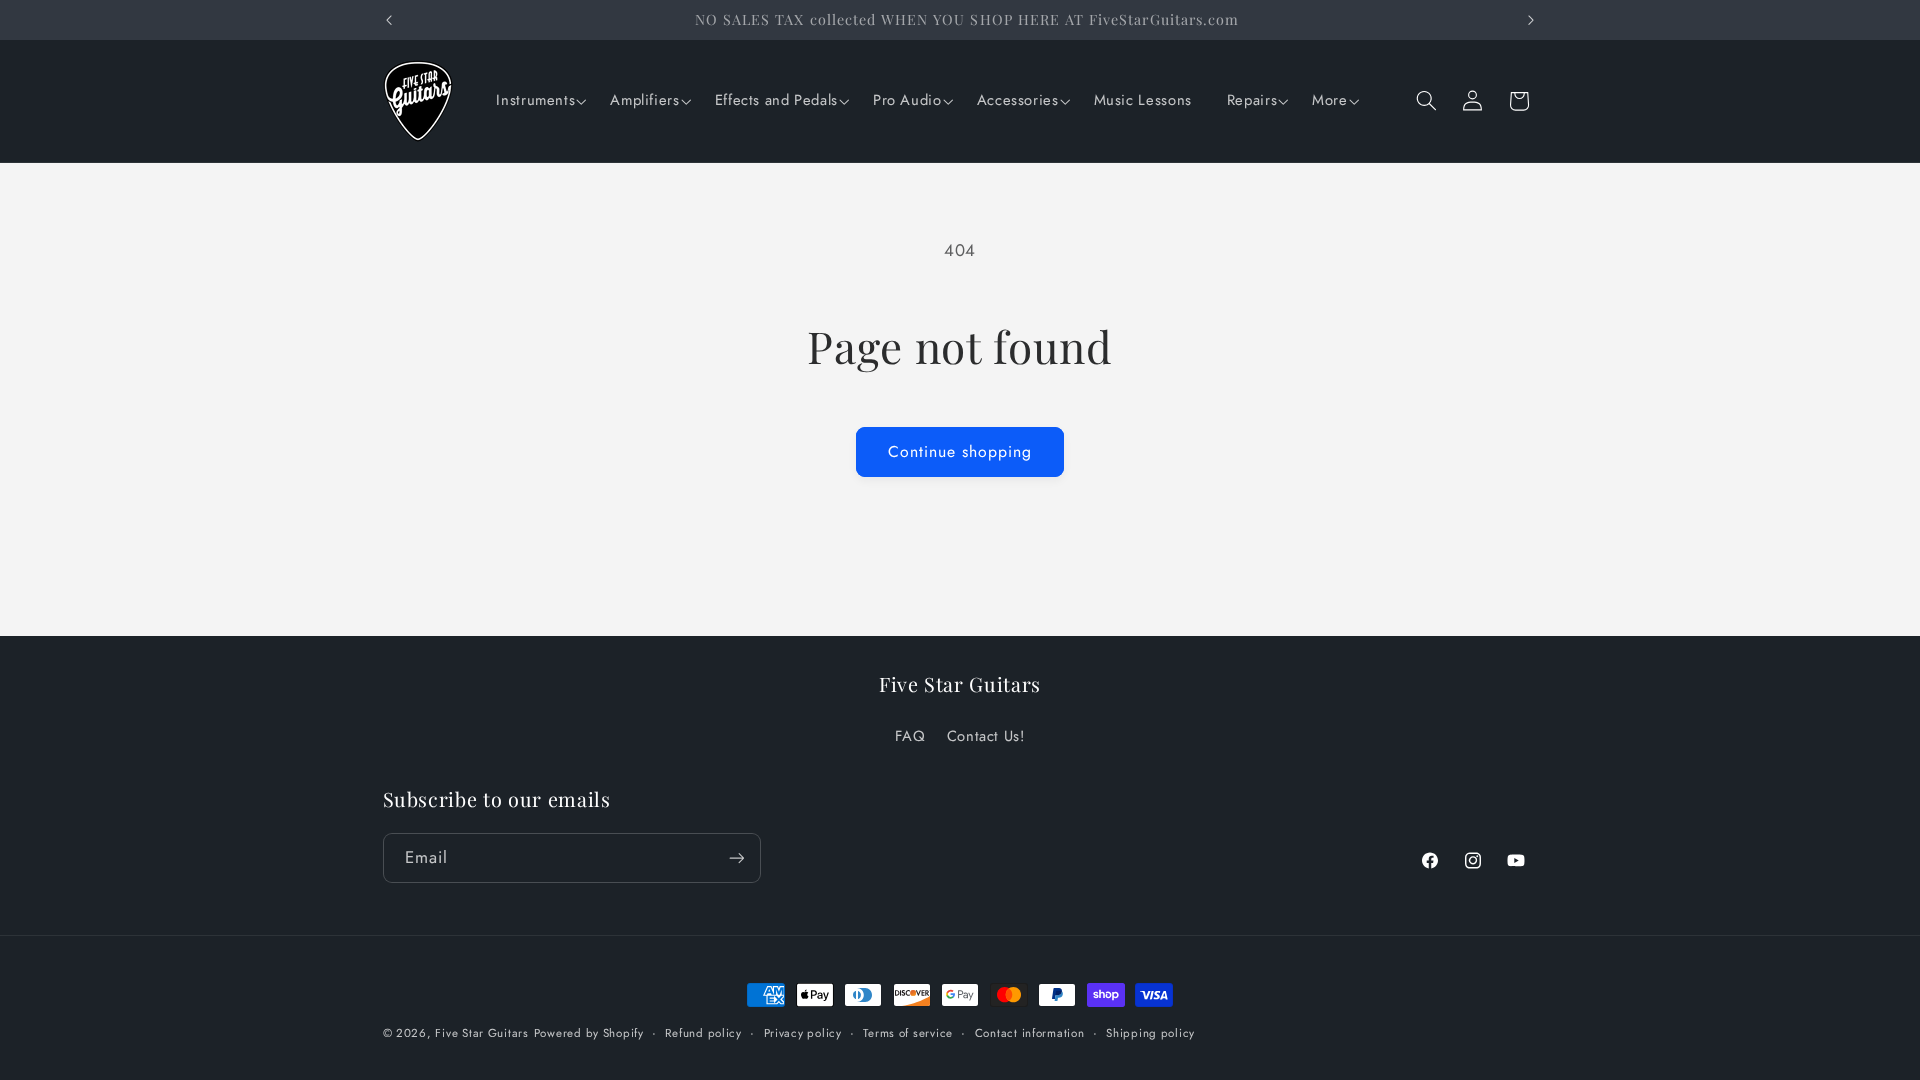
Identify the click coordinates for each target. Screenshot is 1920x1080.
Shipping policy (1150, 1033)
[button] (538, 101)
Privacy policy (803, 1033)
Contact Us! (986, 736)
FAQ (910, 736)
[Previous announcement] (389, 20)
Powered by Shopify (589, 1033)
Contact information (1030, 1033)
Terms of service (908, 1033)
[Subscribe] (736, 857)
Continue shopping (960, 451)
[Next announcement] (1531, 20)
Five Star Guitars (482, 1033)
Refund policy (703, 1033)
